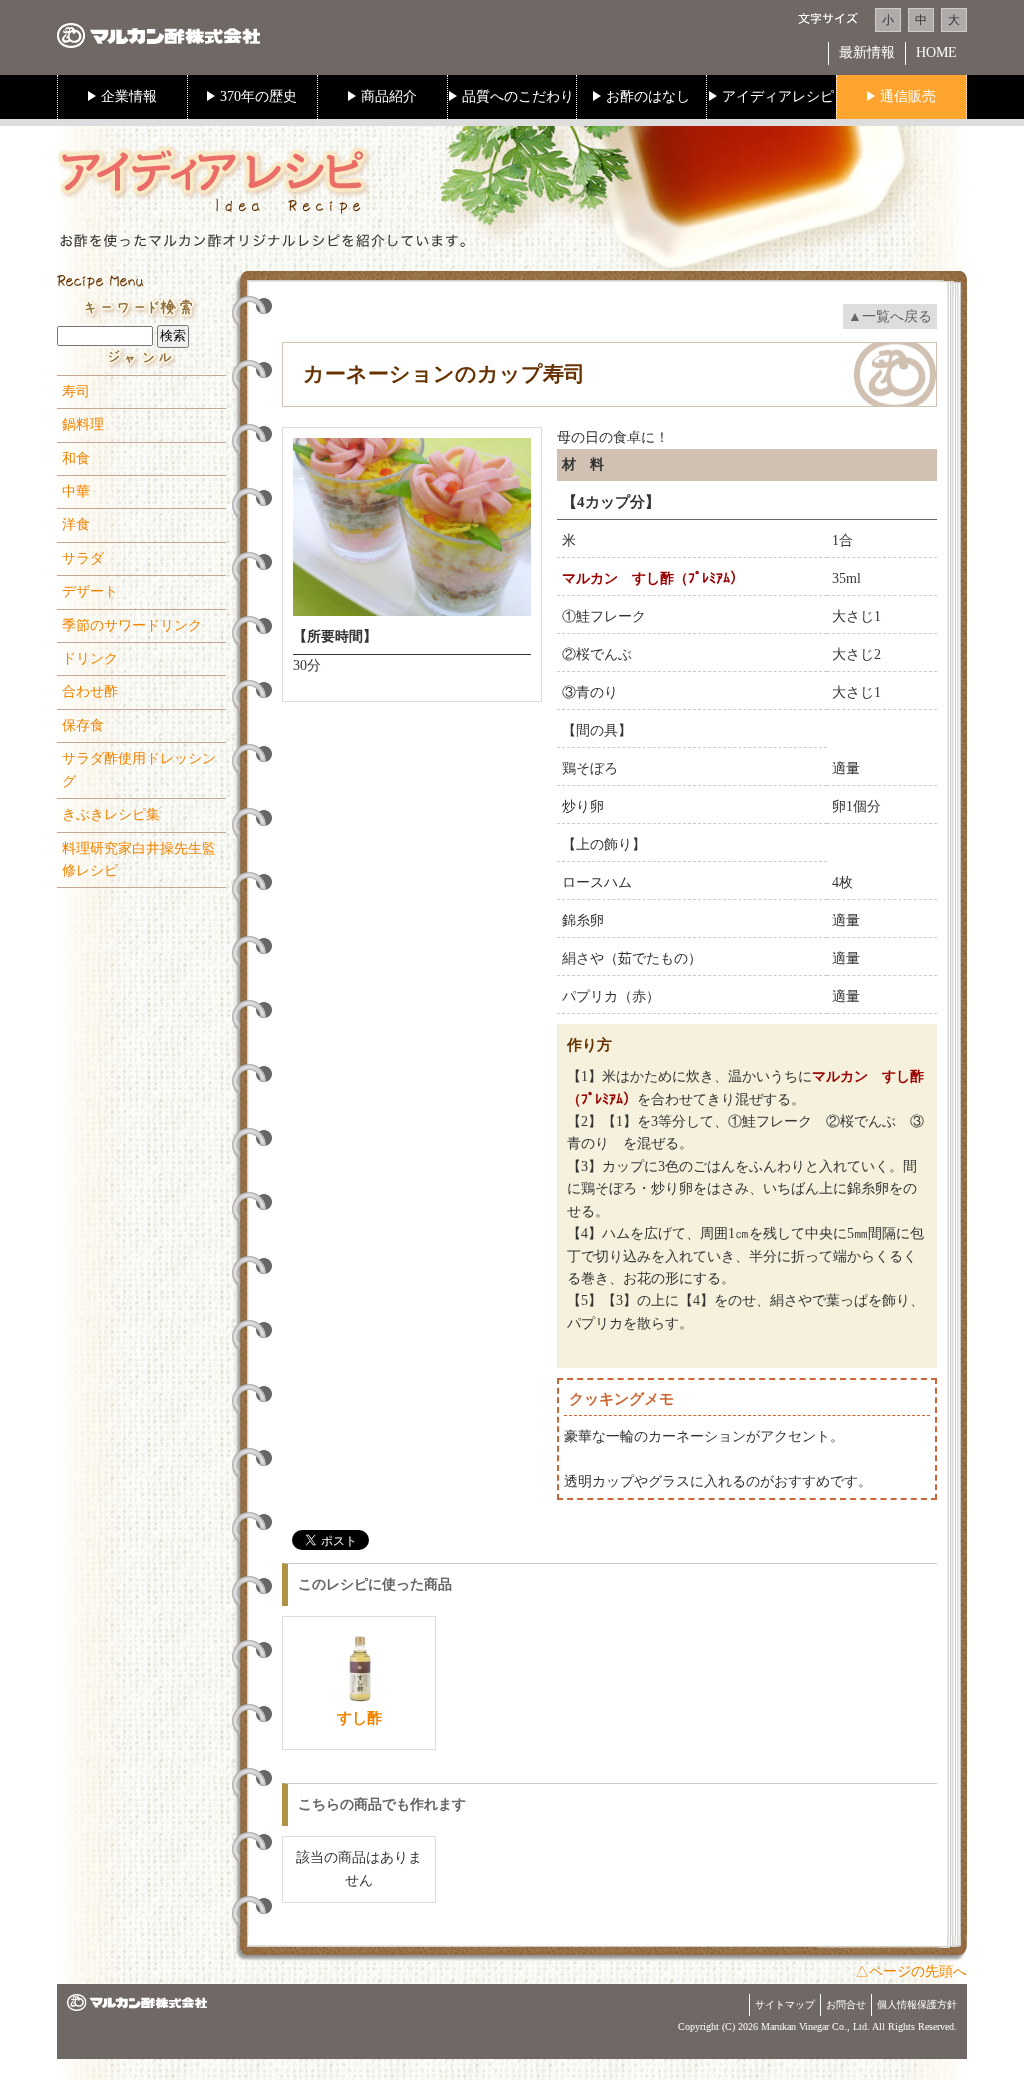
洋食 (76, 524)
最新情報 (867, 52)
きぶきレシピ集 (111, 814)
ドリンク (90, 658)
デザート (90, 591)
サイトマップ (785, 2004)
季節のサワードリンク (132, 625)
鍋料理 (83, 424)
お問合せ (846, 2004)
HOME (936, 52)
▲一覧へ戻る (890, 316)
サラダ (83, 558)
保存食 (83, 725)
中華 (76, 491)
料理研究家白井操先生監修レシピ (139, 859)
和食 (76, 458)
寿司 (76, 391)
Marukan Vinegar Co (802, 2026)
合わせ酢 (90, 691)
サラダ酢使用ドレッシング (139, 769)
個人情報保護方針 (917, 2004)
